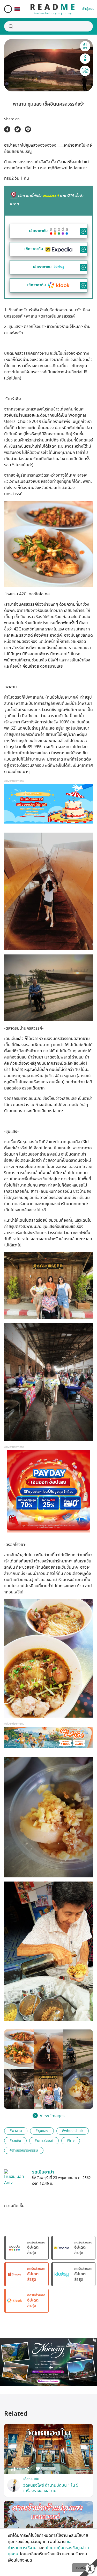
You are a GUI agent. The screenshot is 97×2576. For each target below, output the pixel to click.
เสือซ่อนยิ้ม (31, 2479)
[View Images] (19, 2049)
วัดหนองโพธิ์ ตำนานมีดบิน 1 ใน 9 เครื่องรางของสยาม (51, 2488)
